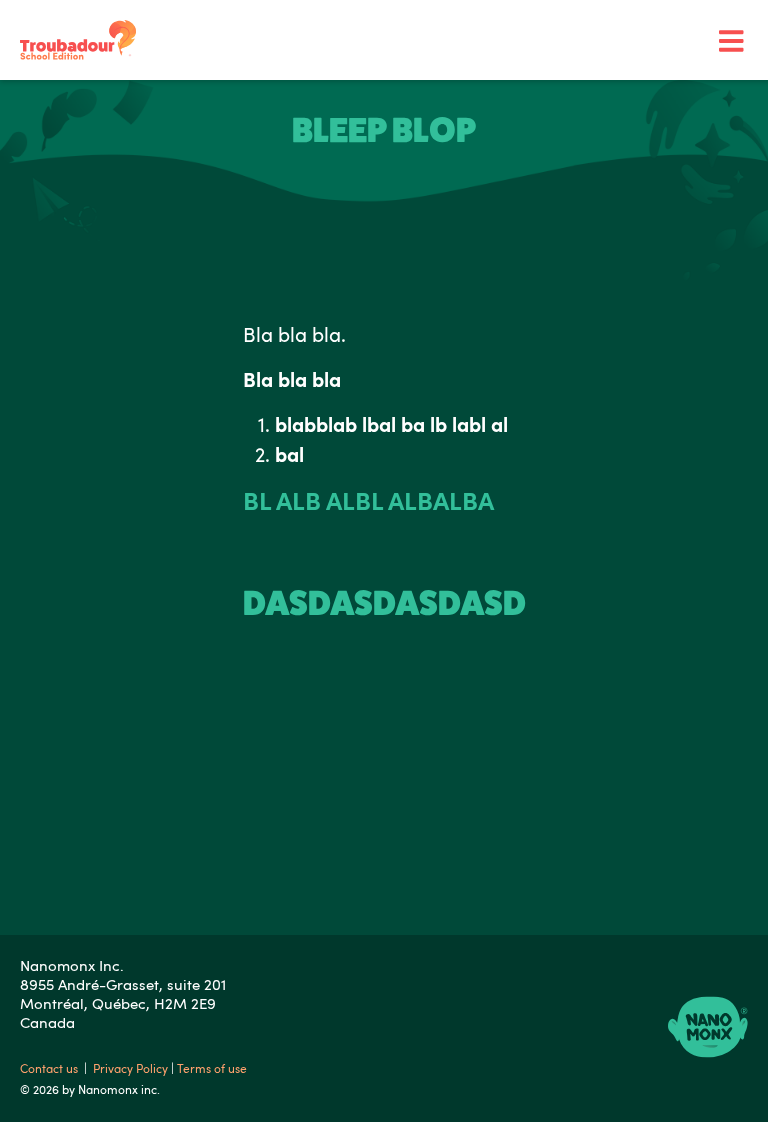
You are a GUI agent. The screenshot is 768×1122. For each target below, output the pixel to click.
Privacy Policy (132, 1068)
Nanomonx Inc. (72, 965)
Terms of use (212, 1068)
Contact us (50, 1068)
